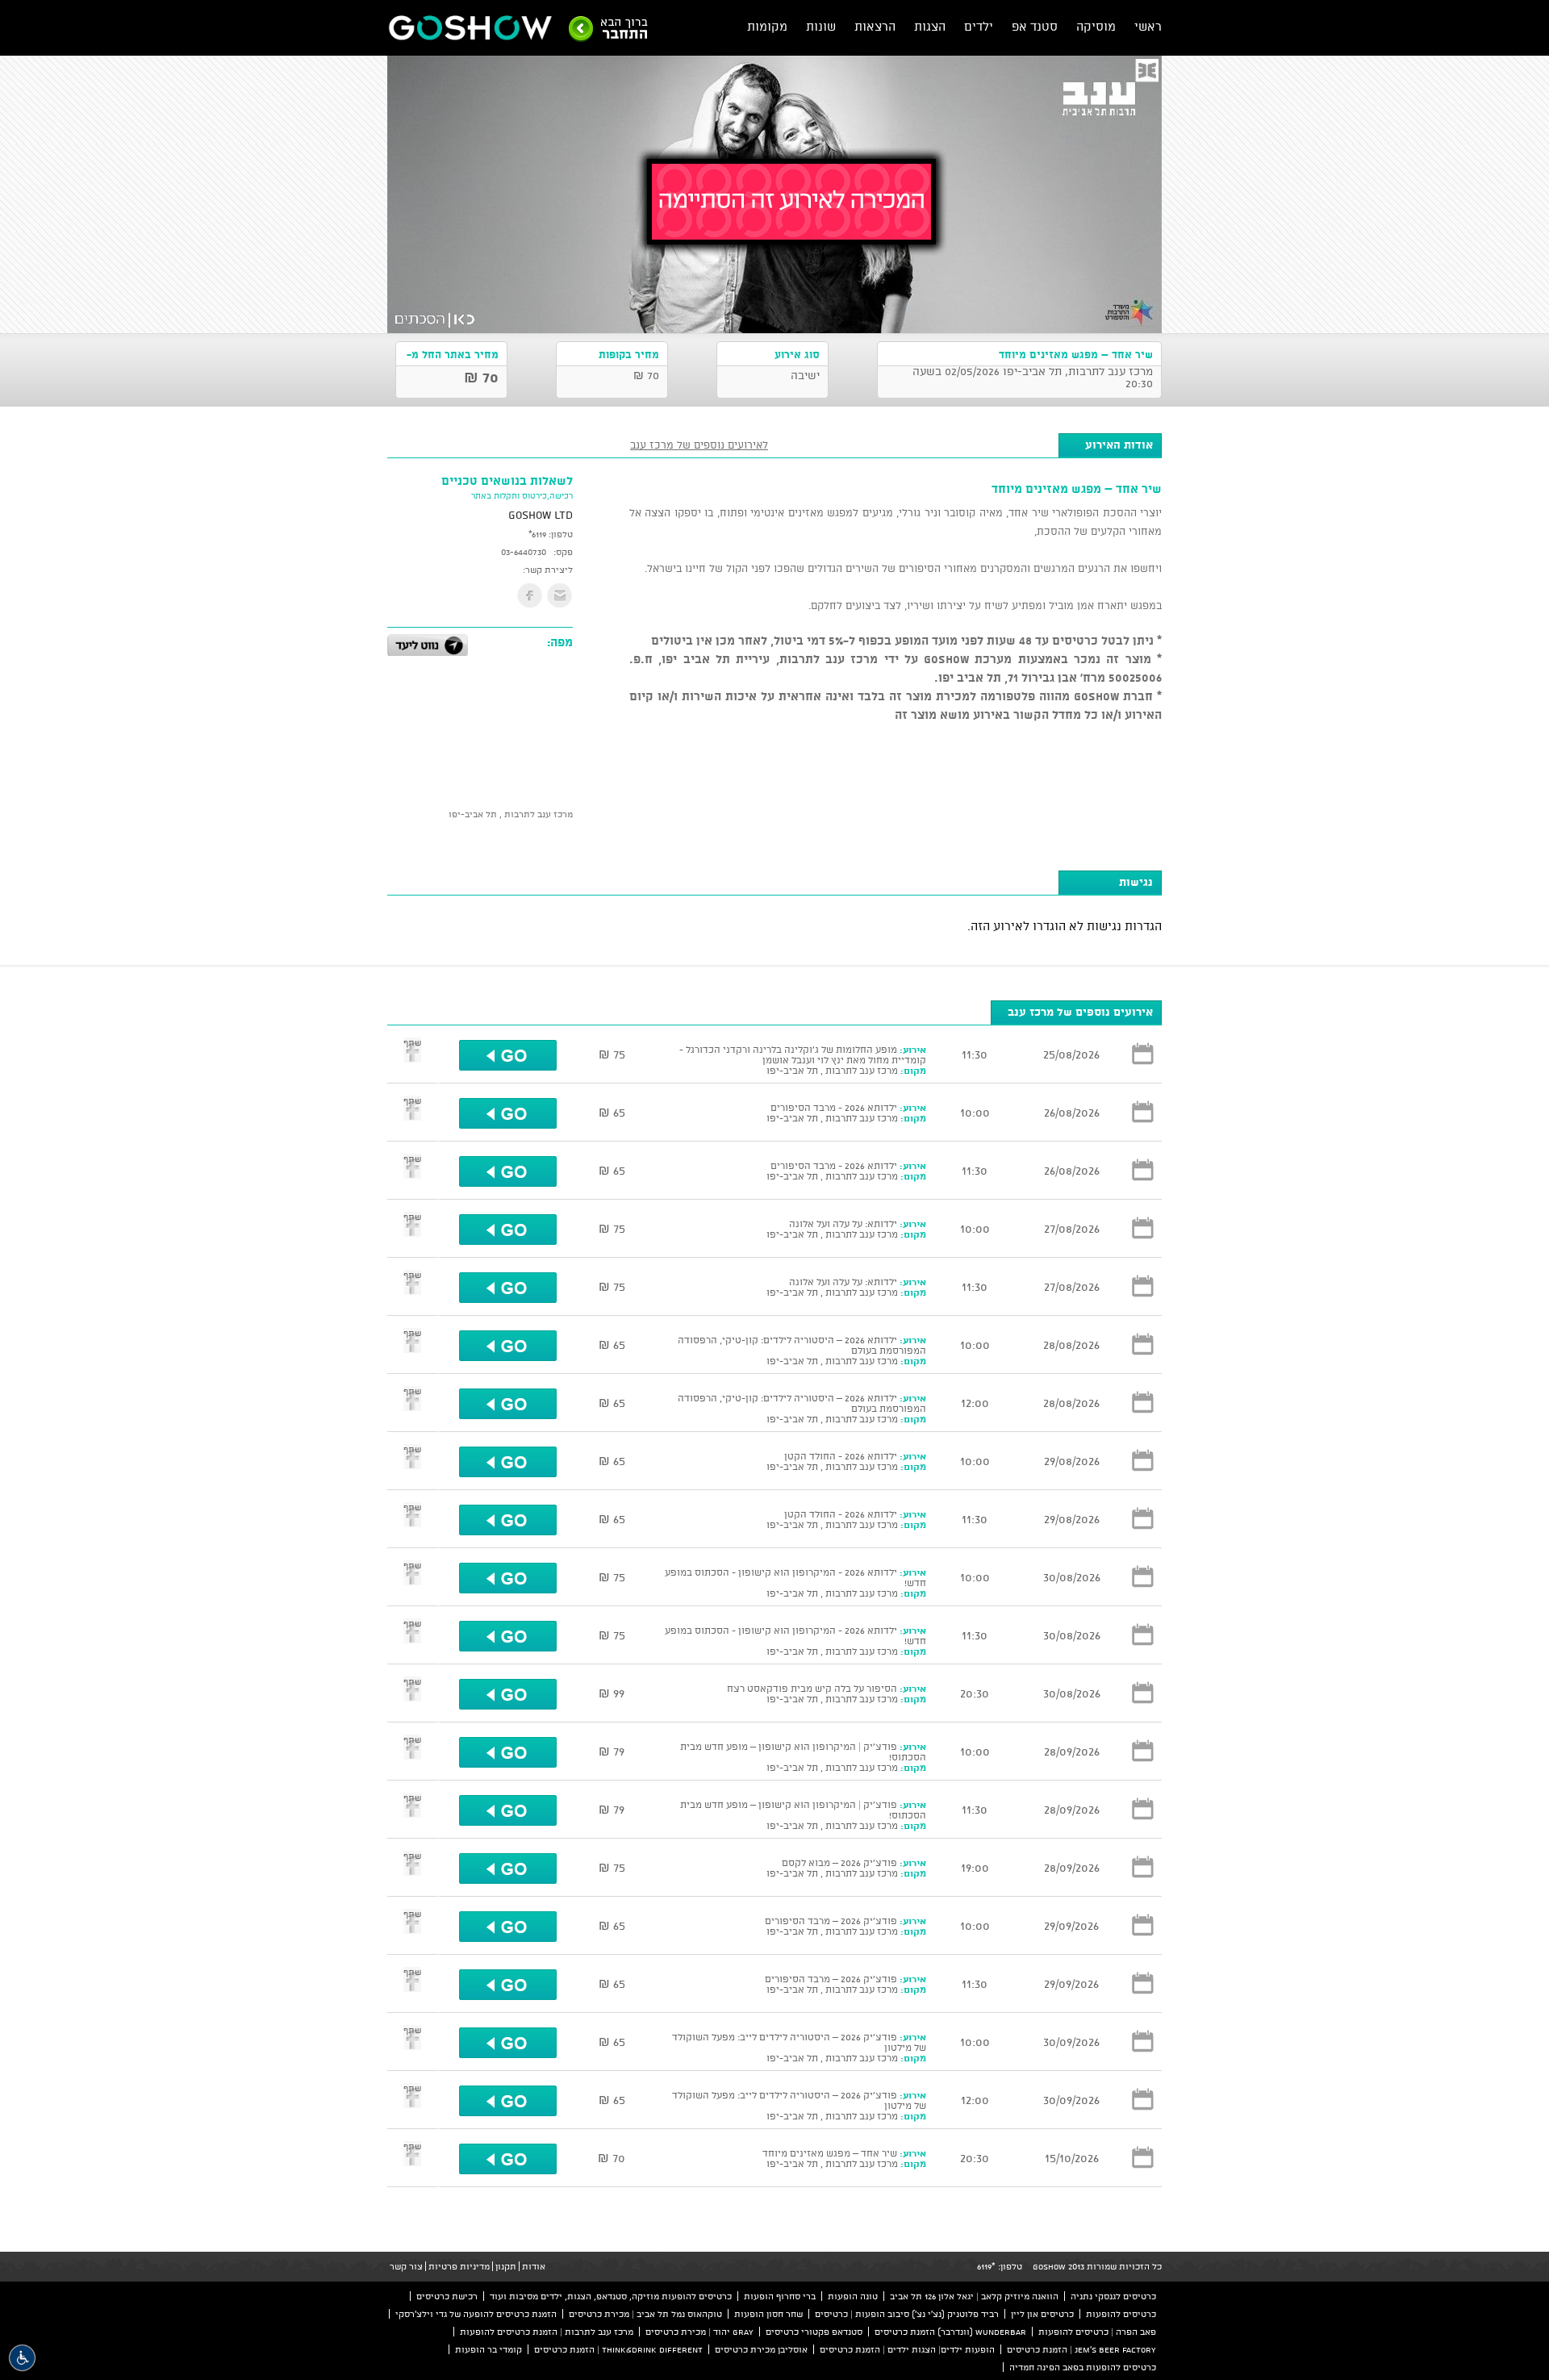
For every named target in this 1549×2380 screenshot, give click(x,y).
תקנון (506, 2266)
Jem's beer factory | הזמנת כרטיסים (1081, 2349)
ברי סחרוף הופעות (780, 2296)
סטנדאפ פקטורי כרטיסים (814, 2332)
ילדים (979, 26)
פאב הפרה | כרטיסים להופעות (1097, 2332)
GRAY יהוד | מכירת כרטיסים (699, 2332)
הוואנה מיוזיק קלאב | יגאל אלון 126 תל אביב (974, 2296)
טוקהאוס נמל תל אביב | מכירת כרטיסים (645, 2314)
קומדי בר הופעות (488, 2349)
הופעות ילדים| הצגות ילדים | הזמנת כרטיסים (907, 2349)
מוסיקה (1096, 26)
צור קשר (406, 2266)
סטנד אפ (1035, 26)
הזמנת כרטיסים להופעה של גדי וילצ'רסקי (476, 2314)
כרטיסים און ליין (1042, 2314)
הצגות (930, 26)
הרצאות (875, 26)
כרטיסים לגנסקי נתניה (1113, 2296)
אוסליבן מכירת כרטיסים (761, 2349)
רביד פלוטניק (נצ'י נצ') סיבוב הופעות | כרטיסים (907, 2314)
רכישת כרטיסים (447, 2296)
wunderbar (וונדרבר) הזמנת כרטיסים (950, 2332)
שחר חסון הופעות (768, 2314)
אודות (534, 2266)
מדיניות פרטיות (459, 2266)
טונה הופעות (853, 2296)
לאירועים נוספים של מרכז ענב (699, 445)
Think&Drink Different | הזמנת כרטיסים (618, 2349)
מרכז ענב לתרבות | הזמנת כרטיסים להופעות (547, 2332)
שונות (821, 26)
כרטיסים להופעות (1121, 2314)
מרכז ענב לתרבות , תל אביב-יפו (511, 814)
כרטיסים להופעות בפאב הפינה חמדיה (1083, 2367)
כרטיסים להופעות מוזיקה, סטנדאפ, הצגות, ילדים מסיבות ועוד (611, 2296)
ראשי (1148, 26)
